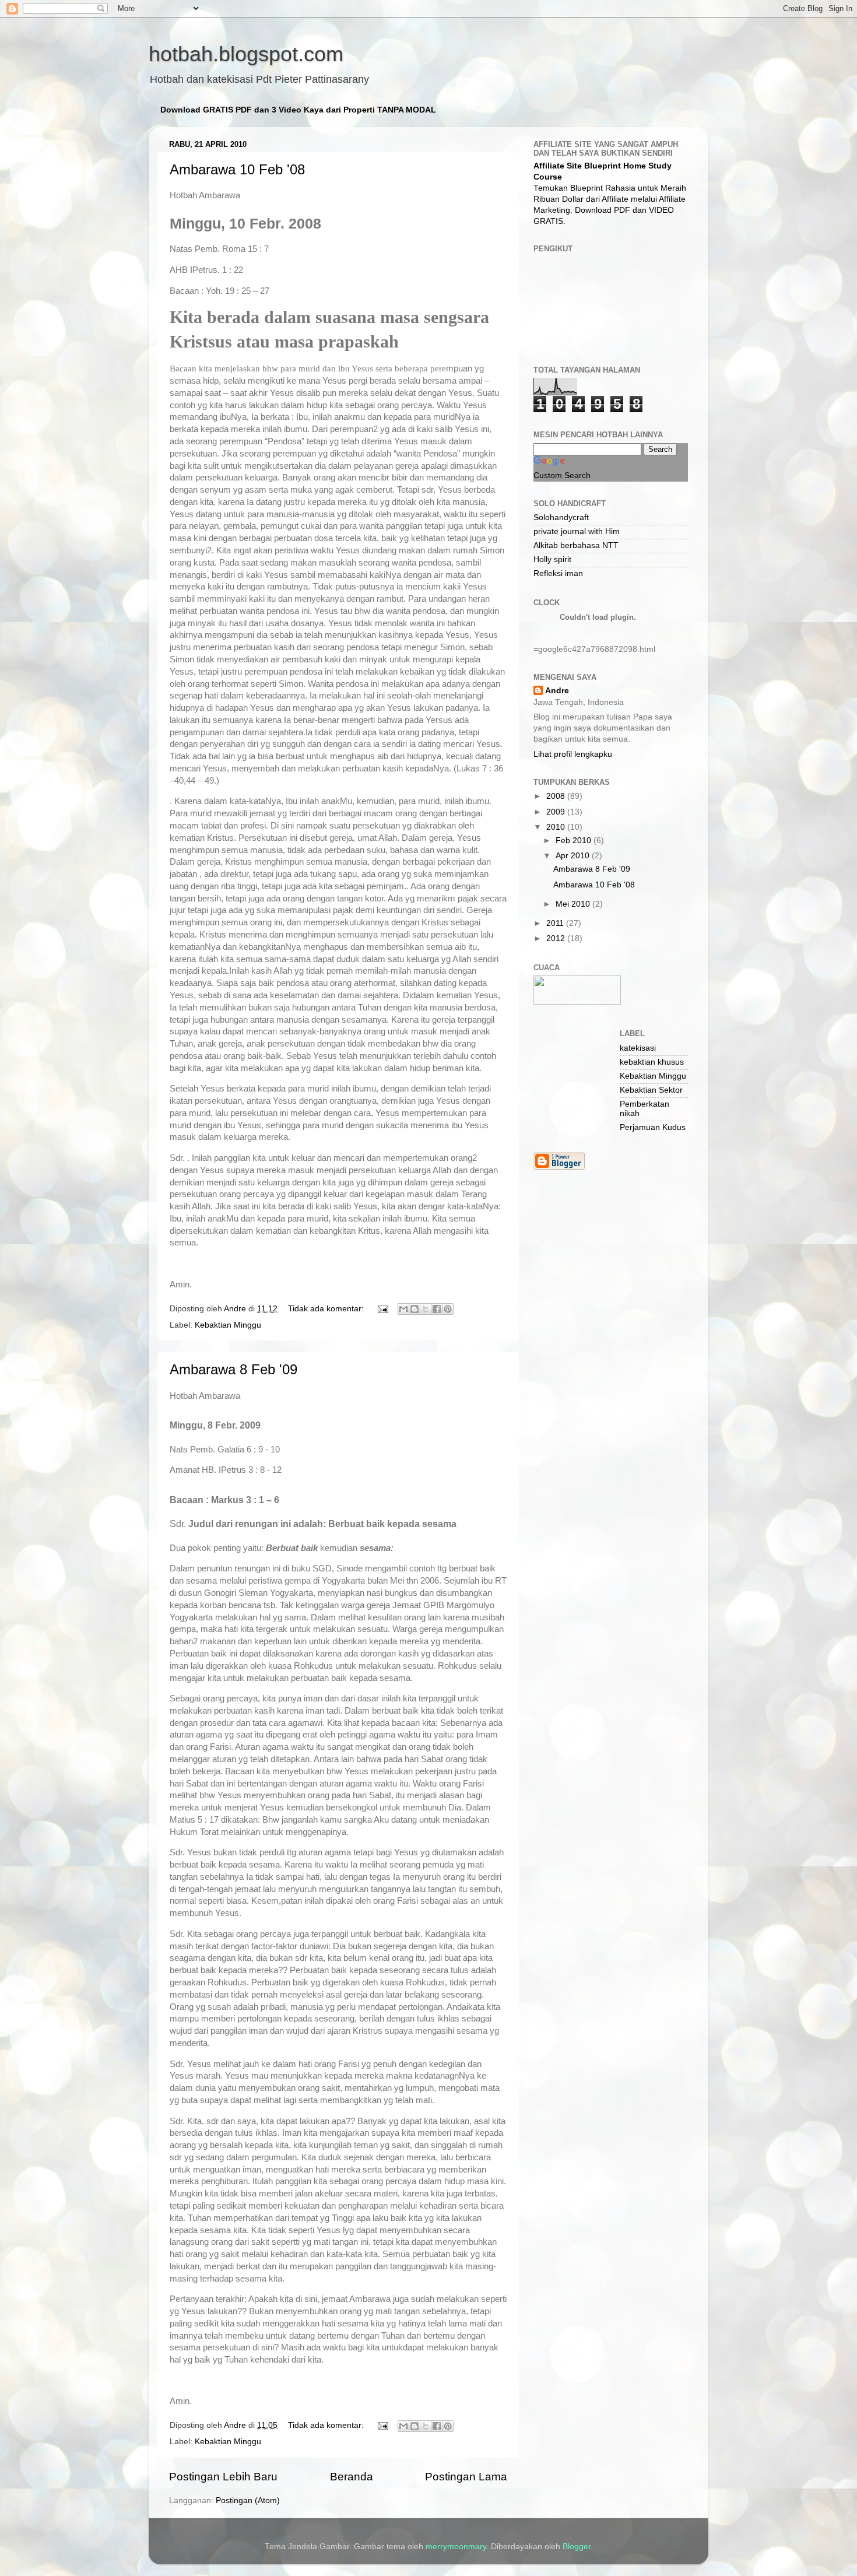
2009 (557, 812)
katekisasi (638, 1048)
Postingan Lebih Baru (223, 2477)
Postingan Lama (466, 2477)
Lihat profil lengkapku (573, 754)
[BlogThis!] (415, 1309)
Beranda (352, 2477)
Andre (557, 691)
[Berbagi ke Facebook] (437, 1309)
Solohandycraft (561, 517)
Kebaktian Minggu (228, 1325)
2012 (557, 938)
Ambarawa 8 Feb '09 (233, 1369)
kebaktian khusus (652, 1062)
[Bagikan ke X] (426, 1309)
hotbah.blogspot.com (246, 54)
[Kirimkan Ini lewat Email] (403, 1309)
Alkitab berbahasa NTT (576, 545)
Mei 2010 (574, 904)
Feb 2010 (575, 840)
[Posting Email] (382, 1309)
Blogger (577, 2547)
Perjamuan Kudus (653, 1127)
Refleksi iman (558, 573)
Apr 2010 (574, 856)
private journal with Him (577, 531)
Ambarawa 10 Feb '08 (237, 169)
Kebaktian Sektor (651, 1090)
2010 (557, 827)
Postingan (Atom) (248, 2500)
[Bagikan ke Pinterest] (448, 1309)
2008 (557, 796)
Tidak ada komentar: (327, 1309)
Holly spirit (552, 559)
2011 (556, 923)
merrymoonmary (456, 2547)
